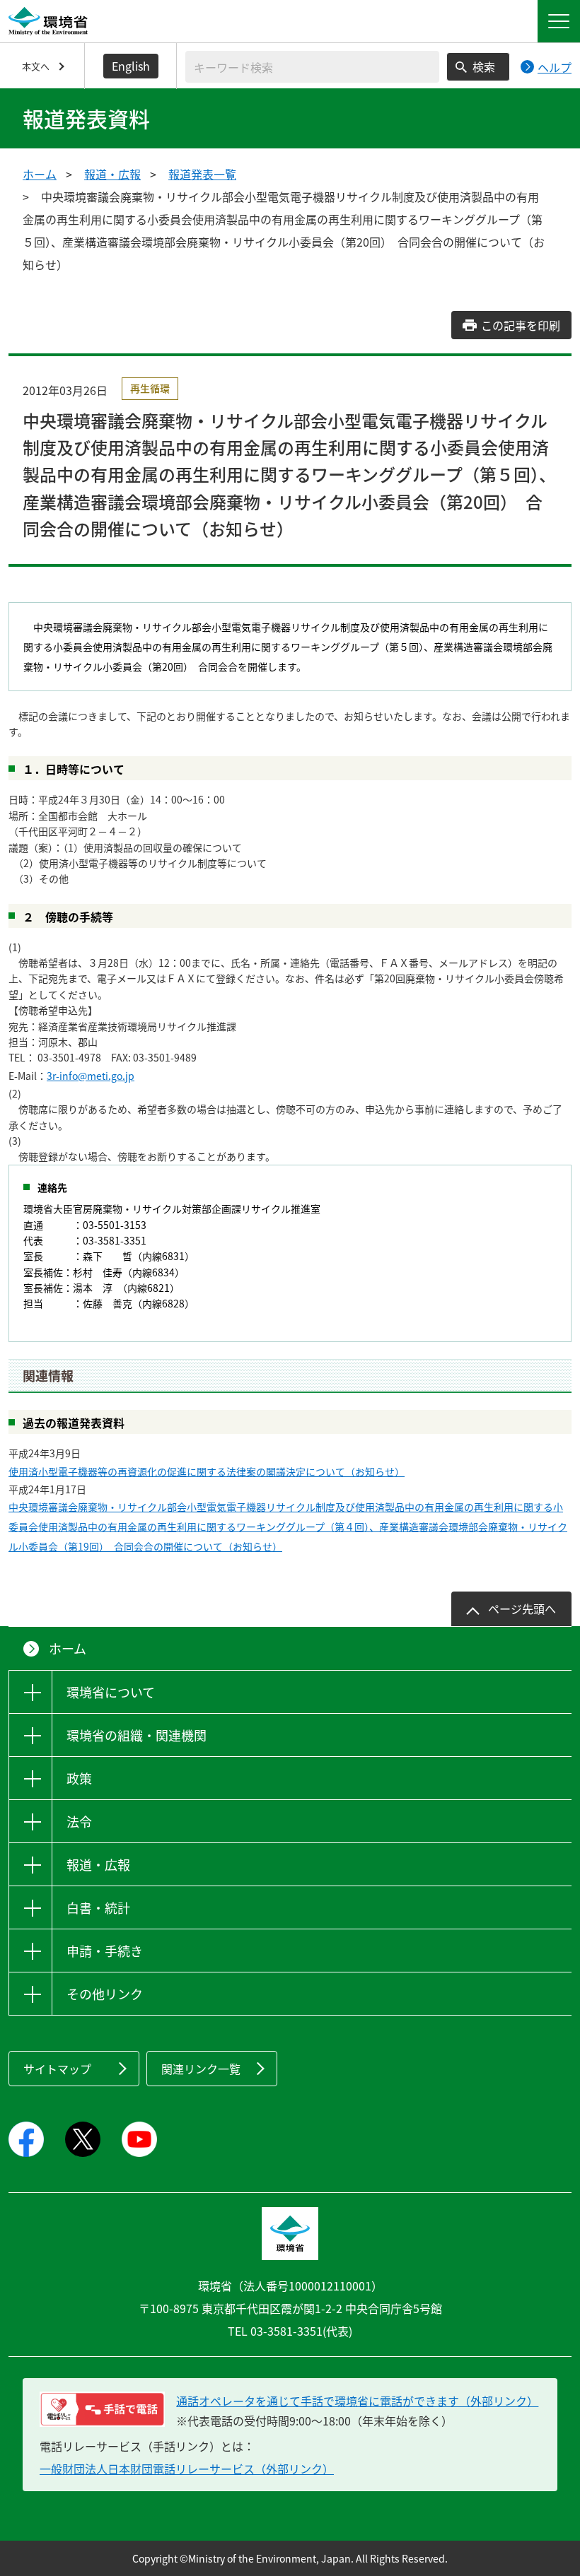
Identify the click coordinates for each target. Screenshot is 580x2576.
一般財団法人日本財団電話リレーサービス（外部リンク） (187, 2469)
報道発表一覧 (202, 174)
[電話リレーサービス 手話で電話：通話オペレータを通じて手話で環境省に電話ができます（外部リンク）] (102, 2409)
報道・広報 (112, 174)
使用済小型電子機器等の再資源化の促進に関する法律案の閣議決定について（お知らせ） (207, 1471)
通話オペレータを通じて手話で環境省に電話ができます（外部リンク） (357, 2401)
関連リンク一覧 (201, 2069)
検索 (484, 66)
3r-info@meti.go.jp (91, 1076)
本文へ (36, 66)
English (131, 66)
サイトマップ (57, 2069)
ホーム (40, 174)
